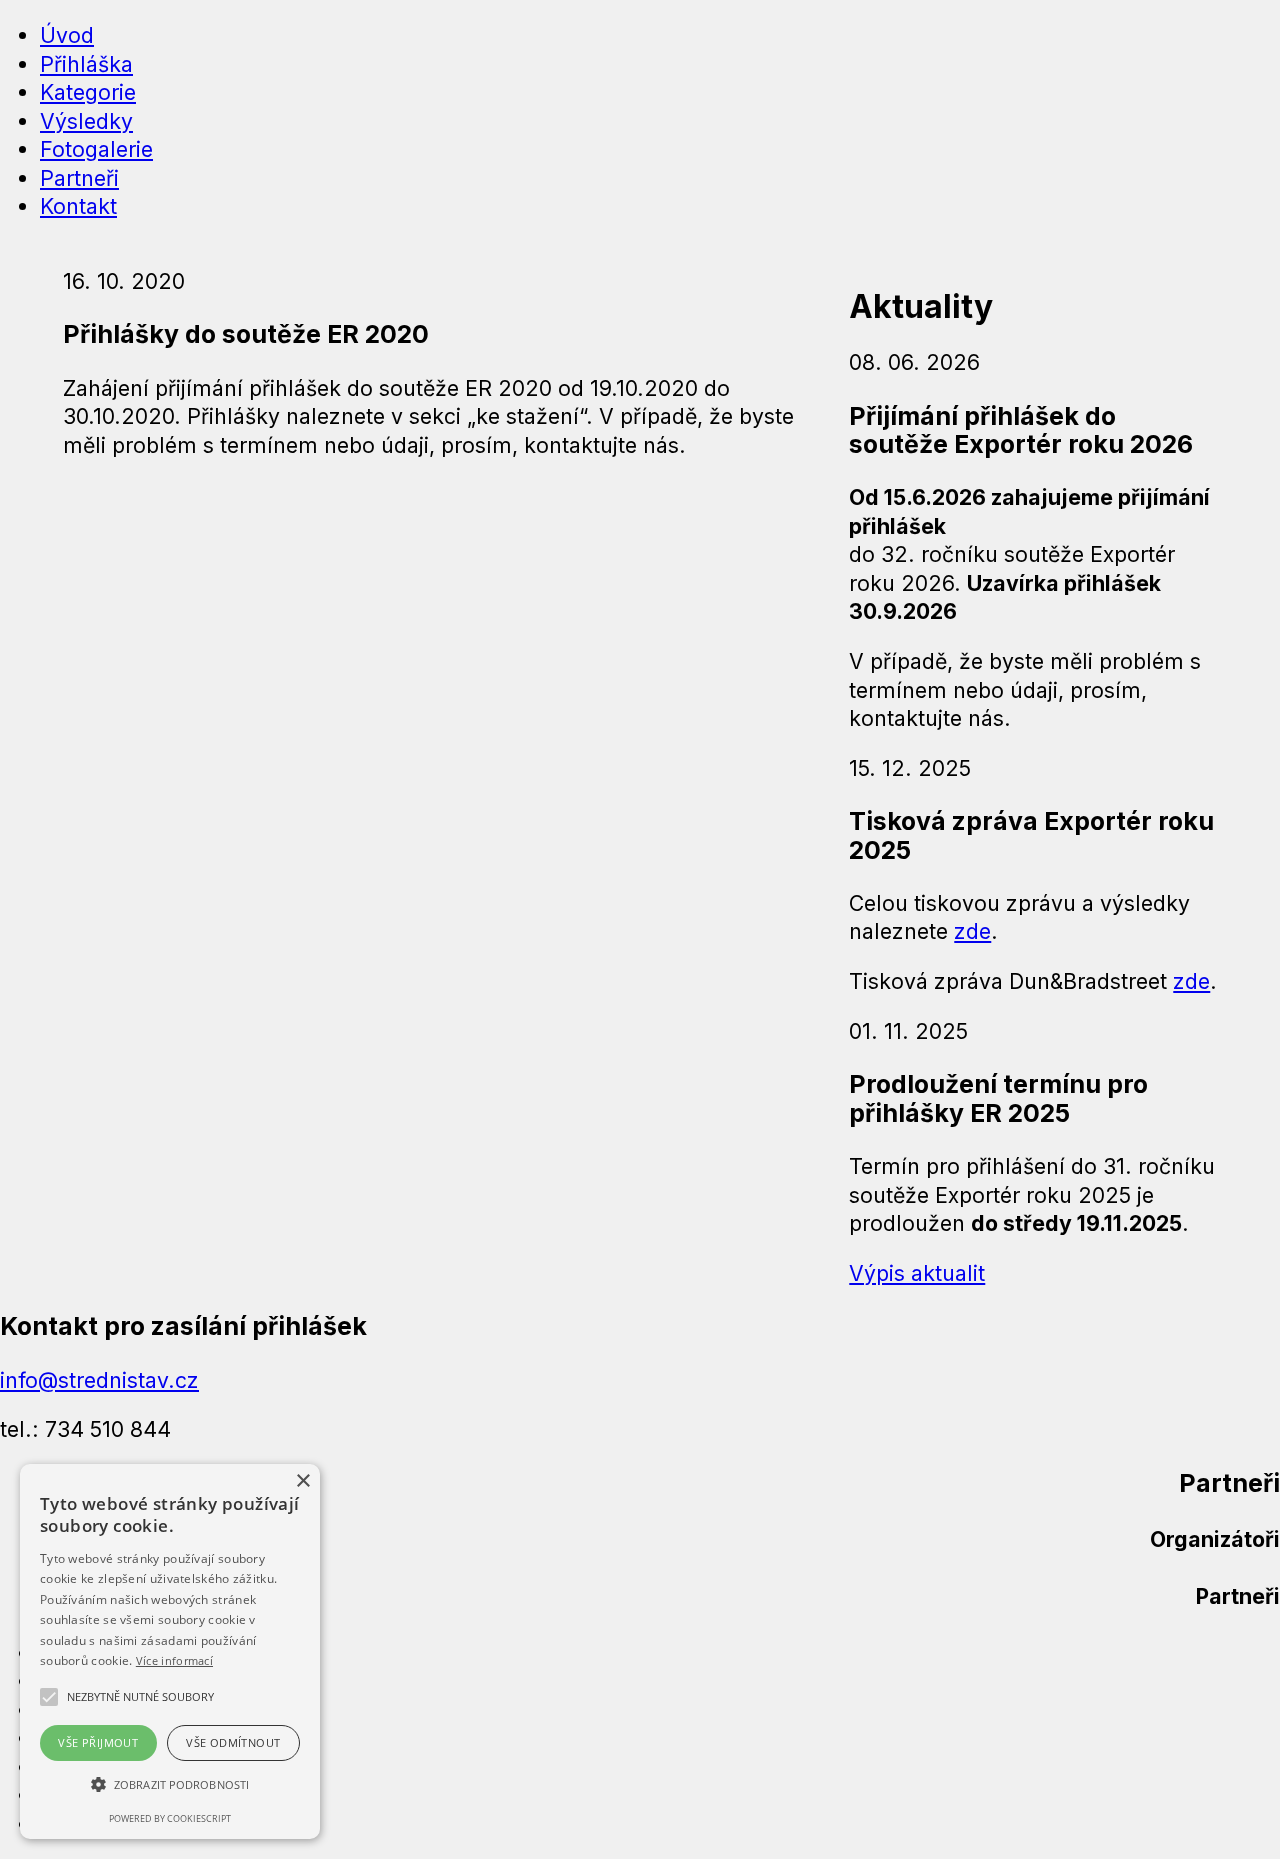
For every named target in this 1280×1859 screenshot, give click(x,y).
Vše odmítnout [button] (233, 1742)
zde (972, 931)
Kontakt (78, 206)
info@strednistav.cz (99, 1380)
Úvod (67, 35)
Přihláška (86, 64)
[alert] (170, 1651)
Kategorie (88, 92)
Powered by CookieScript (170, 1818)
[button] (140, 1697)
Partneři (79, 178)
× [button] (302, 1481)
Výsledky (86, 121)
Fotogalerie (96, 149)
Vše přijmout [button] (98, 1742)
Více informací (174, 1660)
